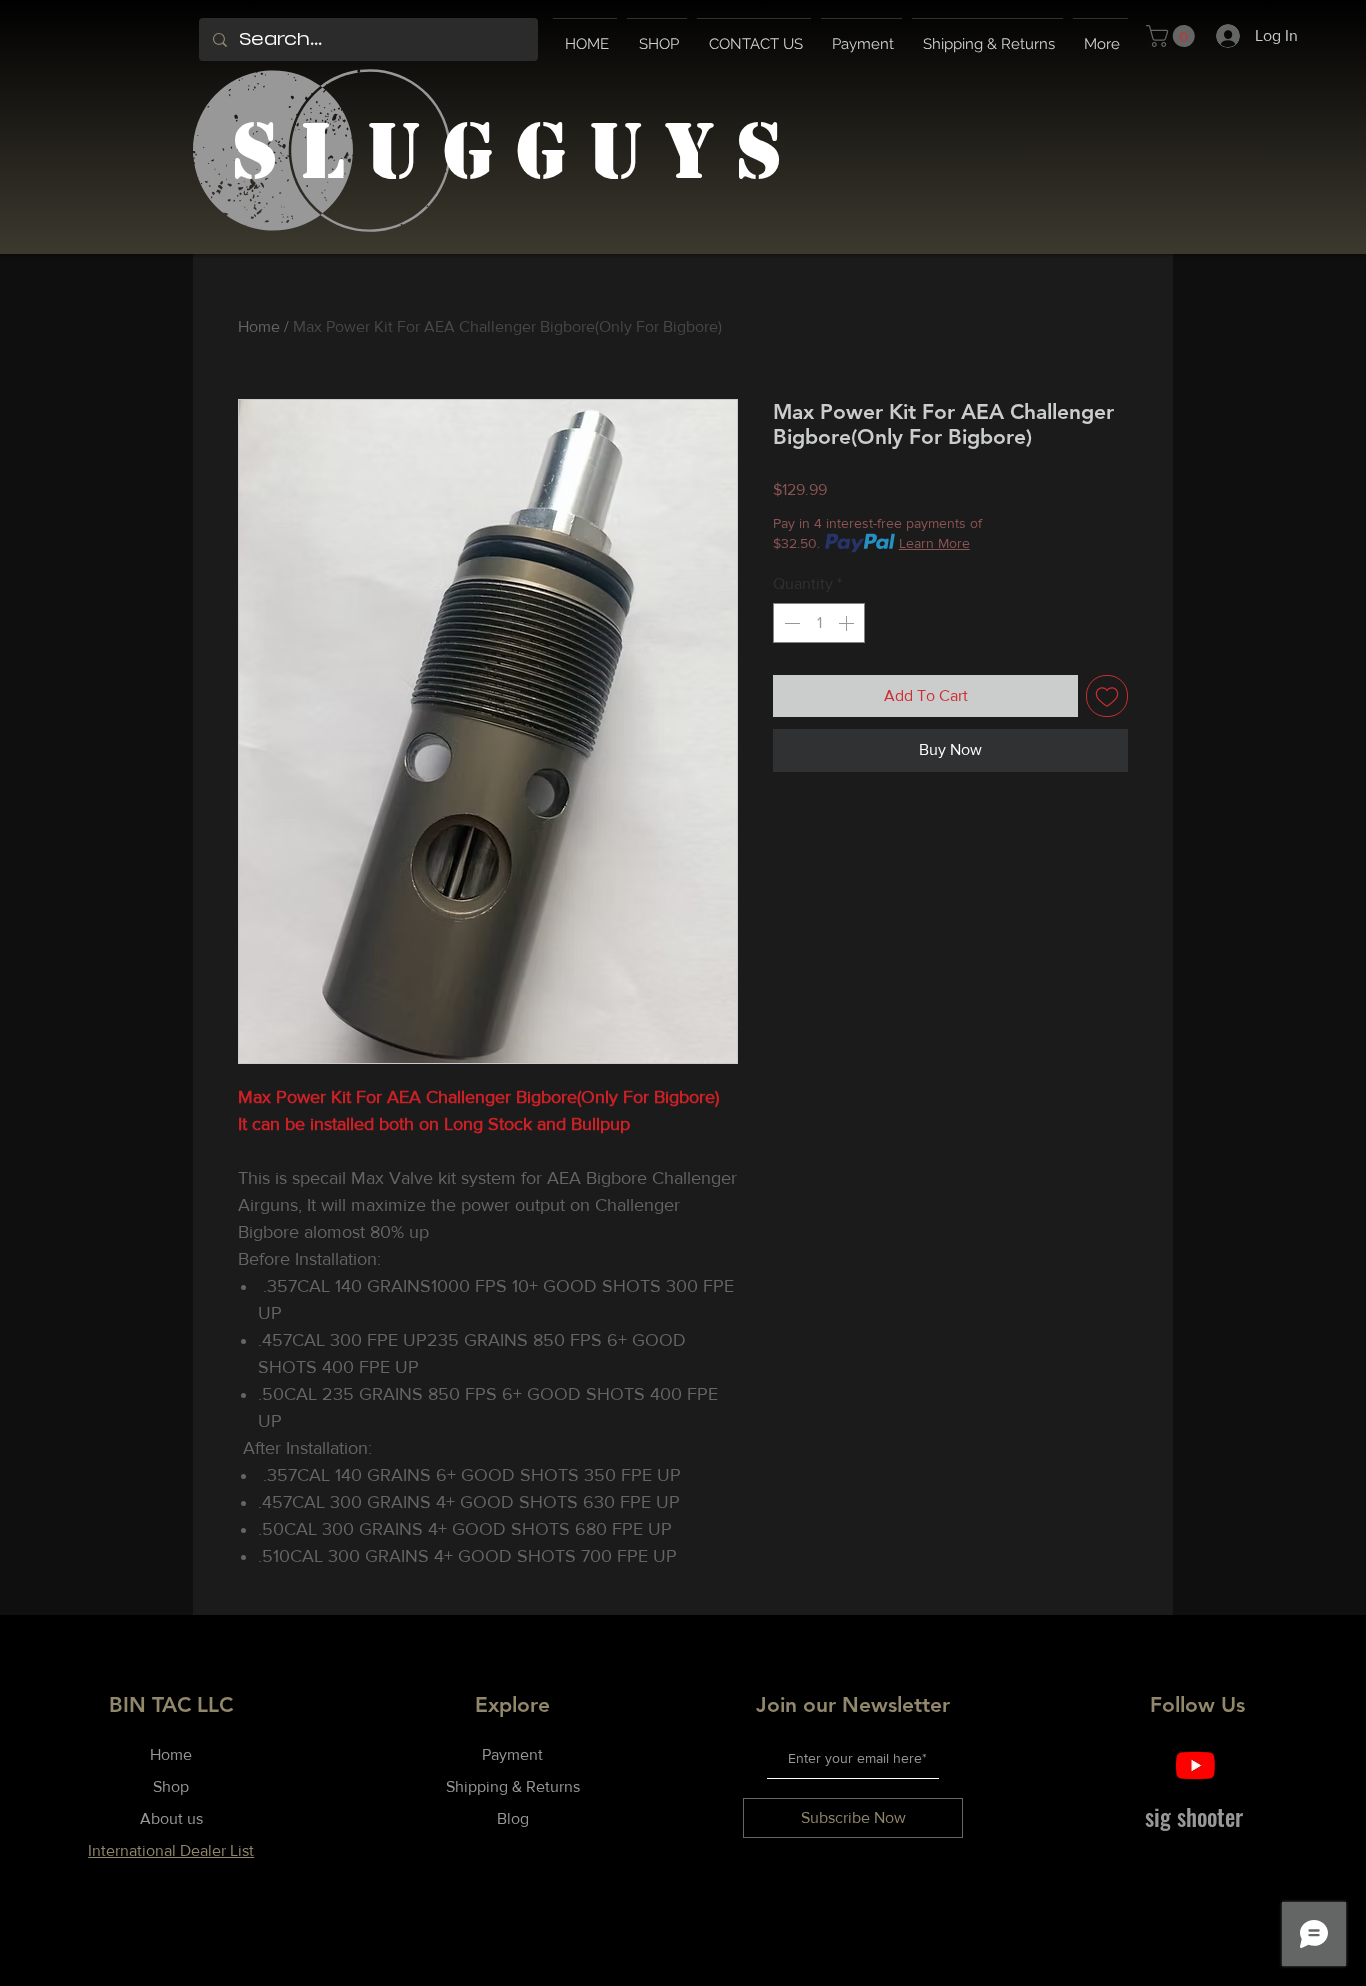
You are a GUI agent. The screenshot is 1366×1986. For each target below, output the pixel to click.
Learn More (934, 543)
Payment (512, 1754)
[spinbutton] (819, 623)
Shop (171, 1786)
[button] (1173, 36)
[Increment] (848, 623)
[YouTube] (1195, 1765)
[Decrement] (790, 623)
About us (171, 1818)
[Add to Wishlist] (1107, 696)
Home (259, 326)
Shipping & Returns (513, 1786)
